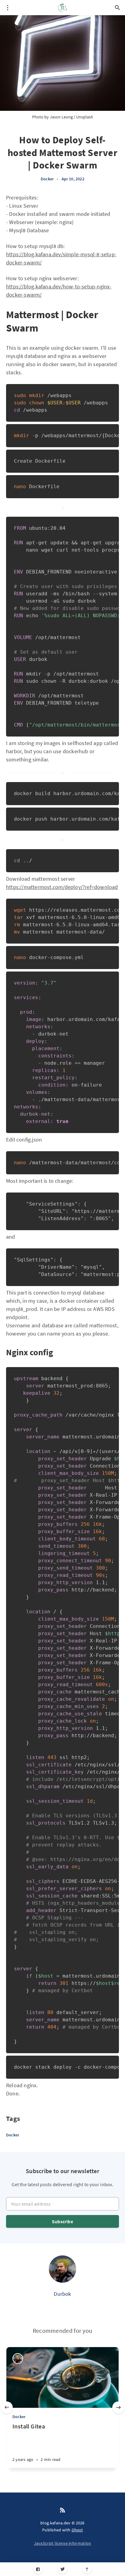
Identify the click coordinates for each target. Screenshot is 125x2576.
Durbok (62, 2294)
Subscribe (62, 2221)
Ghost (77, 2530)
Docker (47, 179)
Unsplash (85, 117)
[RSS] (62, 2510)
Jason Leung (61, 117)
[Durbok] (62, 2269)
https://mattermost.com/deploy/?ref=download (62, 887)
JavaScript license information (63, 2543)
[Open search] (117, 8)
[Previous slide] (7, 2408)
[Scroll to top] (87, 2569)
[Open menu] (8, 8)
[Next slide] (118, 2408)
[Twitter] (63, 2569)
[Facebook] (38, 2569)
